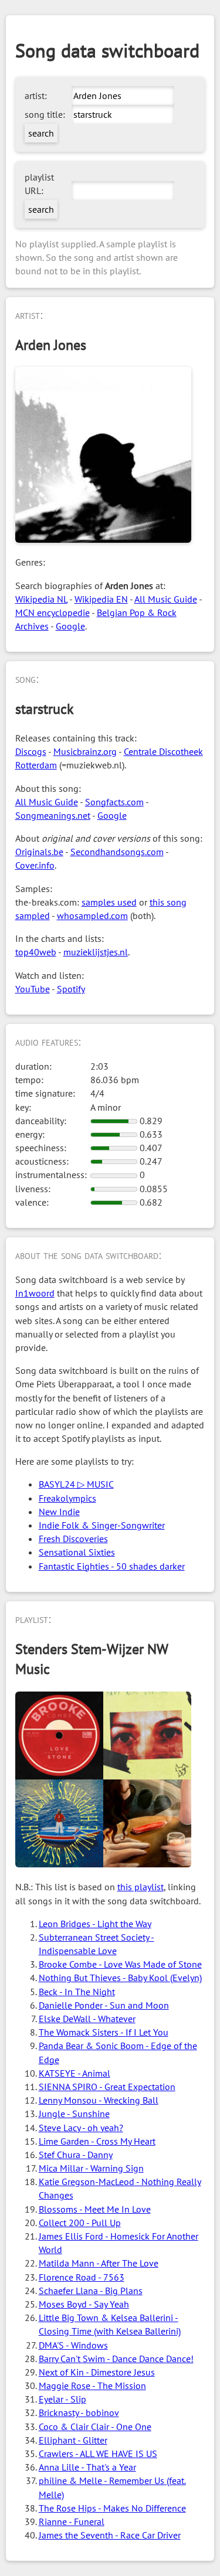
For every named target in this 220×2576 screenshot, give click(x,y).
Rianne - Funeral (72, 2521)
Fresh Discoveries (73, 1539)
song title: (45, 114)
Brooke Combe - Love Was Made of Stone (120, 1964)
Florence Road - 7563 (82, 2277)
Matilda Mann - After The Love (99, 2263)
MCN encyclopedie (53, 612)
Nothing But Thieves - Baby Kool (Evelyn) (120, 1978)
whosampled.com (92, 916)
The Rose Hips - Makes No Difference (112, 2508)
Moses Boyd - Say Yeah (84, 2304)
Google (70, 626)
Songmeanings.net (53, 815)
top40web (36, 952)
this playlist (141, 1887)
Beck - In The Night (77, 1992)
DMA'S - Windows (73, 2345)
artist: (36, 96)
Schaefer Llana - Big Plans (91, 2291)
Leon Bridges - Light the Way (95, 1924)
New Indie (59, 1512)
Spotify (71, 989)
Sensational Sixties (77, 1552)
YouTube (33, 989)
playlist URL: (39, 184)
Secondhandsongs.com (117, 852)
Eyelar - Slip (62, 2399)
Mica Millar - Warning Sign (91, 2168)
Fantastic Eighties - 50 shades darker (112, 1566)
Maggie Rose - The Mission (92, 2386)
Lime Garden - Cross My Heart (97, 2141)
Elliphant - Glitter (73, 2440)
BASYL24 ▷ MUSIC (76, 1484)
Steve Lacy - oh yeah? (81, 2128)
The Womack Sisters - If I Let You (104, 2032)
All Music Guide (166, 599)
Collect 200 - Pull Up (80, 2223)
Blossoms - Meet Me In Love (95, 2209)
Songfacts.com (114, 802)
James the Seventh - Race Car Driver (110, 2535)
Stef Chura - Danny (76, 2155)
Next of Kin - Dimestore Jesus (97, 2372)
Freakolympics (67, 1498)
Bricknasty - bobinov (79, 2412)
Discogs (31, 751)
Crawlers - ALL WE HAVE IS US (98, 2454)
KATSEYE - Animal (75, 2073)
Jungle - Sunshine (74, 2114)
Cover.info (35, 865)
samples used (109, 902)
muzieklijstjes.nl (96, 952)
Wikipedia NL (41, 599)
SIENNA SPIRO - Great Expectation (107, 2087)
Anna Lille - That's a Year (87, 2467)
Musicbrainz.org (85, 751)
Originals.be (39, 852)
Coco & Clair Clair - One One (95, 2427)
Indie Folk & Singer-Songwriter (102, 1525)
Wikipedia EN (101, 599)
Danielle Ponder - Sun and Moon (104, 2005)
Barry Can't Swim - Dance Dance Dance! (116, 2359)
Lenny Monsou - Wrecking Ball (99, 2100)
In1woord (35, 1293)
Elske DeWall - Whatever (87, 2019)
